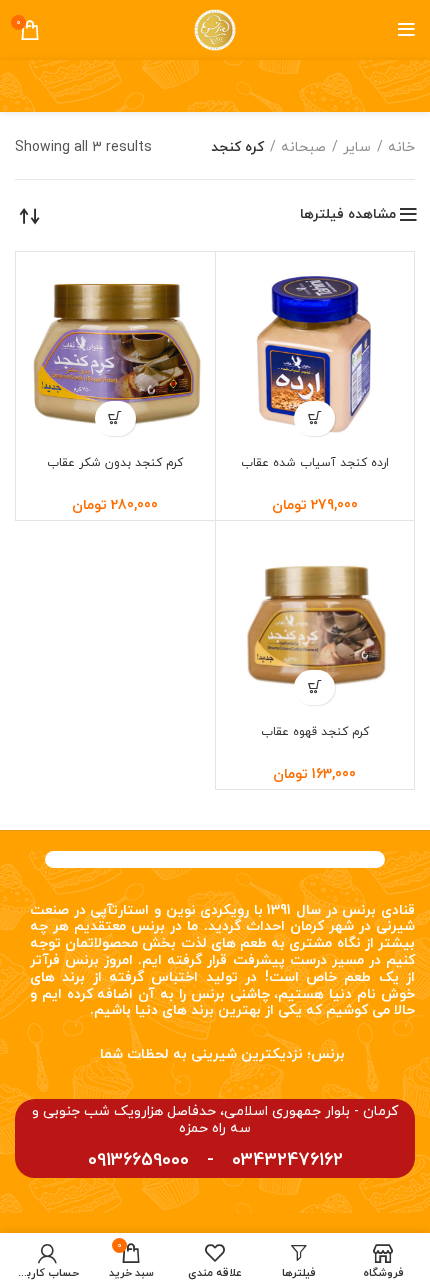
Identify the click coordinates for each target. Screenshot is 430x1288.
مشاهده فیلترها (348, 215)
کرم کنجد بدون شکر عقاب (115, 463)
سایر (357, 147)
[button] (314, 418)
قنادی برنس (378, 910)
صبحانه (303, 147)
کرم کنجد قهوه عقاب (315, 732)
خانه (401, 147)
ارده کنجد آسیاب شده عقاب (315, 463)
